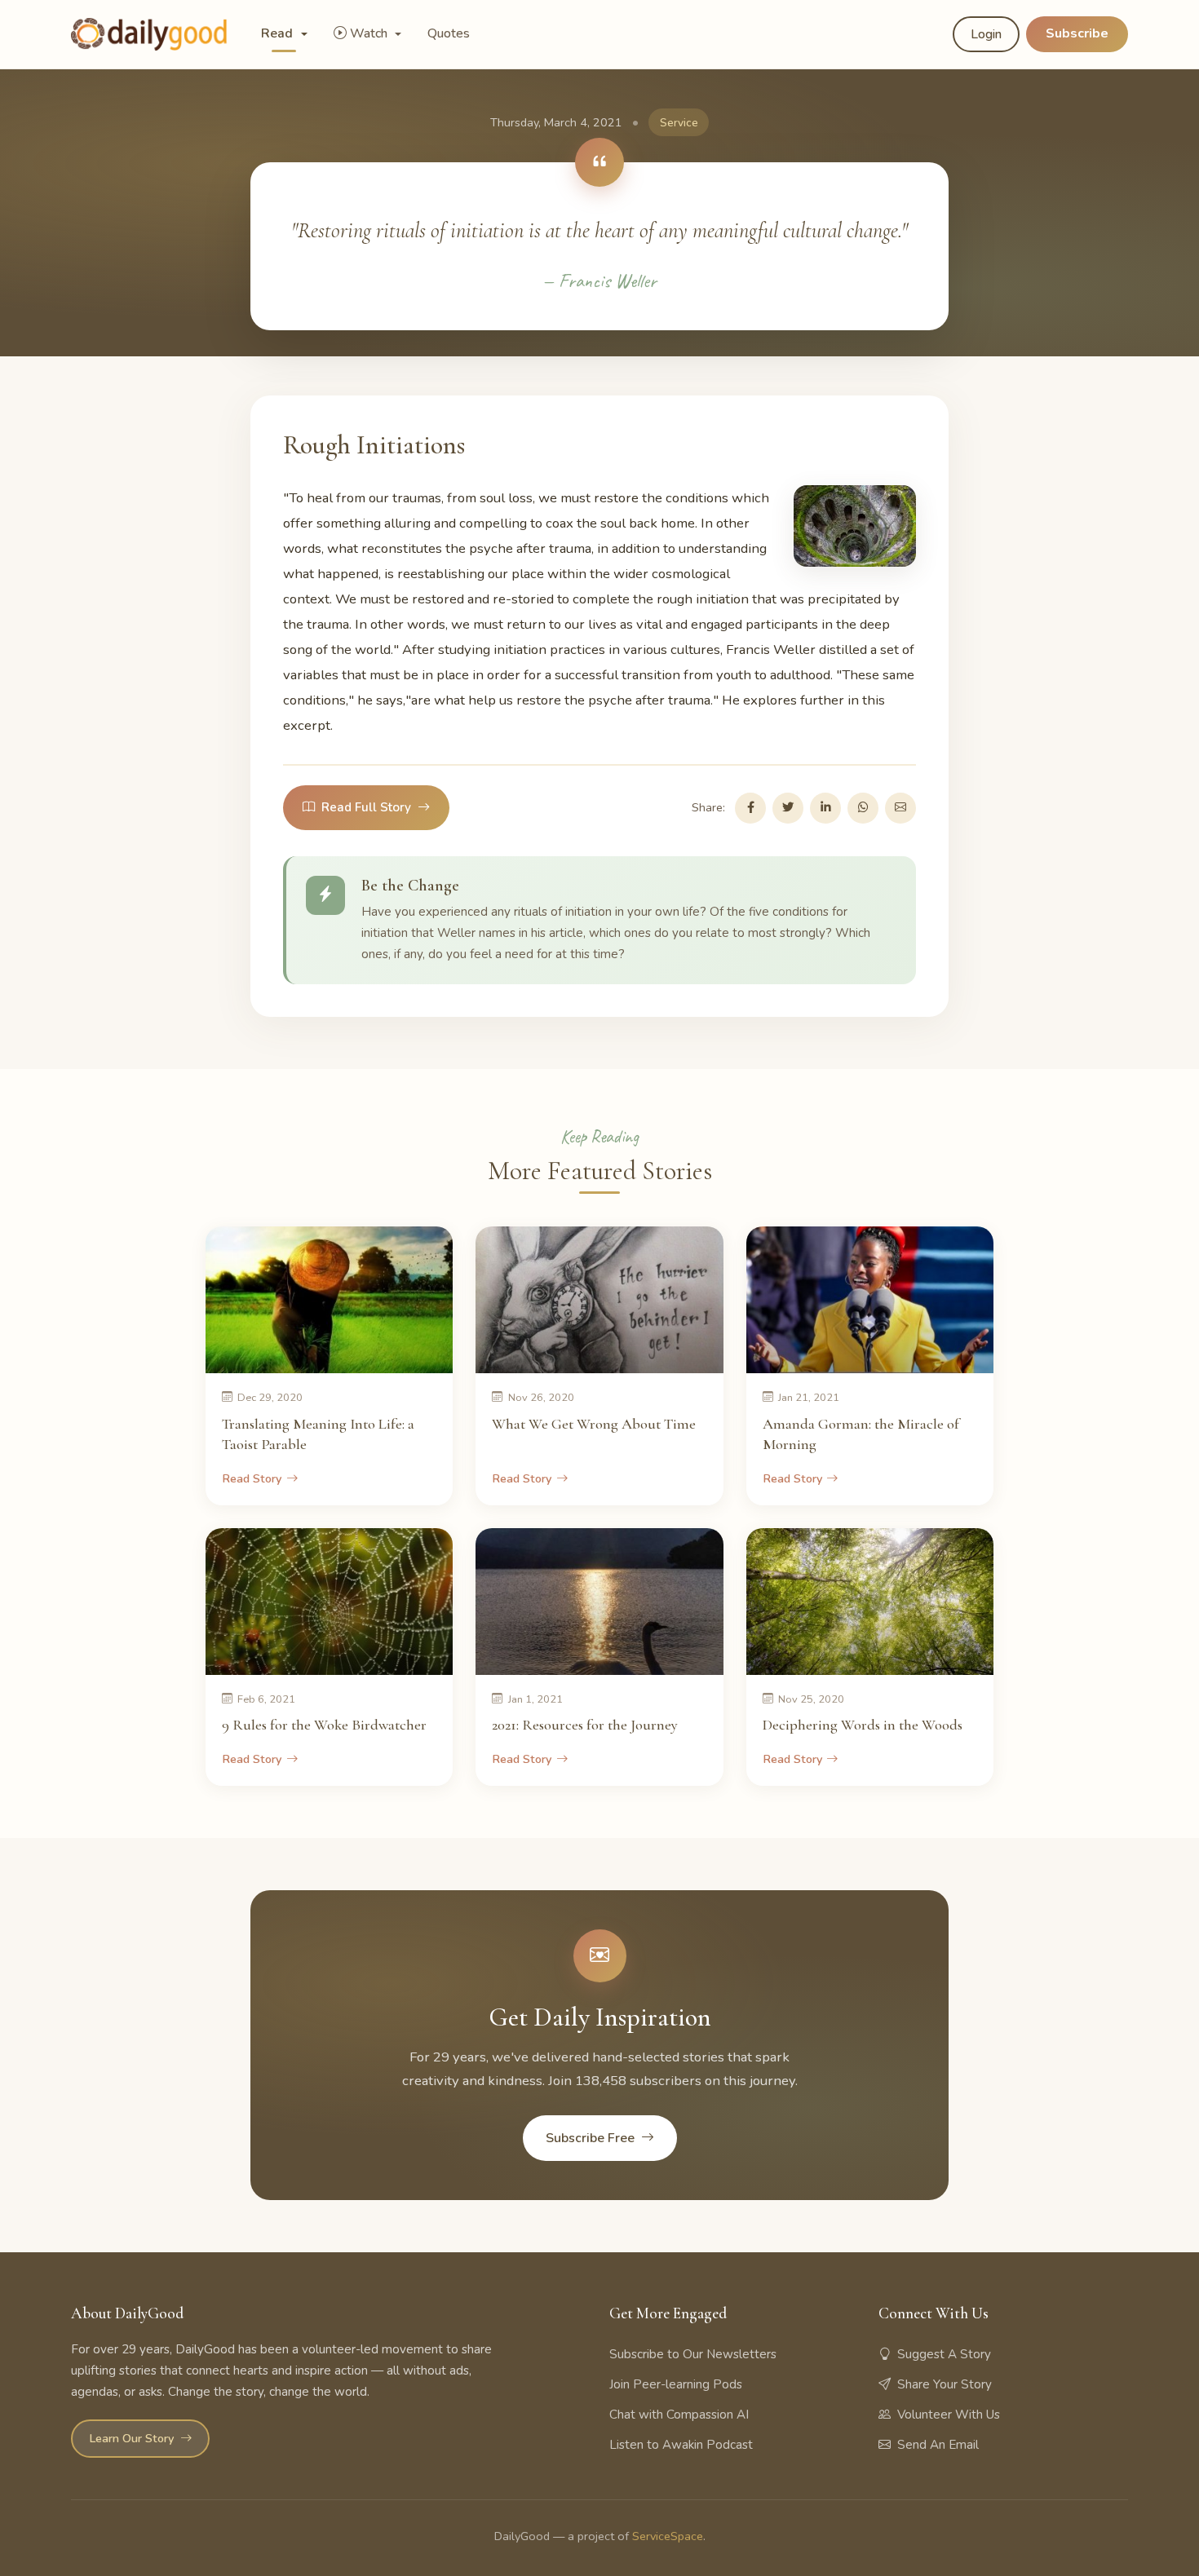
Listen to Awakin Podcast (681, 2445)
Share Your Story (945, 2384)
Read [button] (279, 33)
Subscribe (1077, 33)
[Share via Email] (900, 808)
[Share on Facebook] (750, 808)
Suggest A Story (944, 2354)
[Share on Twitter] (788, 808)
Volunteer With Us (949, 2415)
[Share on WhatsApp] (863, 808)
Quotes (449, 33)
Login (986, 34)
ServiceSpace (668, 2536)
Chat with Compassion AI (679, 2415)
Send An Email (938, 2445)
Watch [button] (370, 33)
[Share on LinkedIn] (825, 808)
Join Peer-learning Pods (676, 2384)
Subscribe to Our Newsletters (693, 2354)
